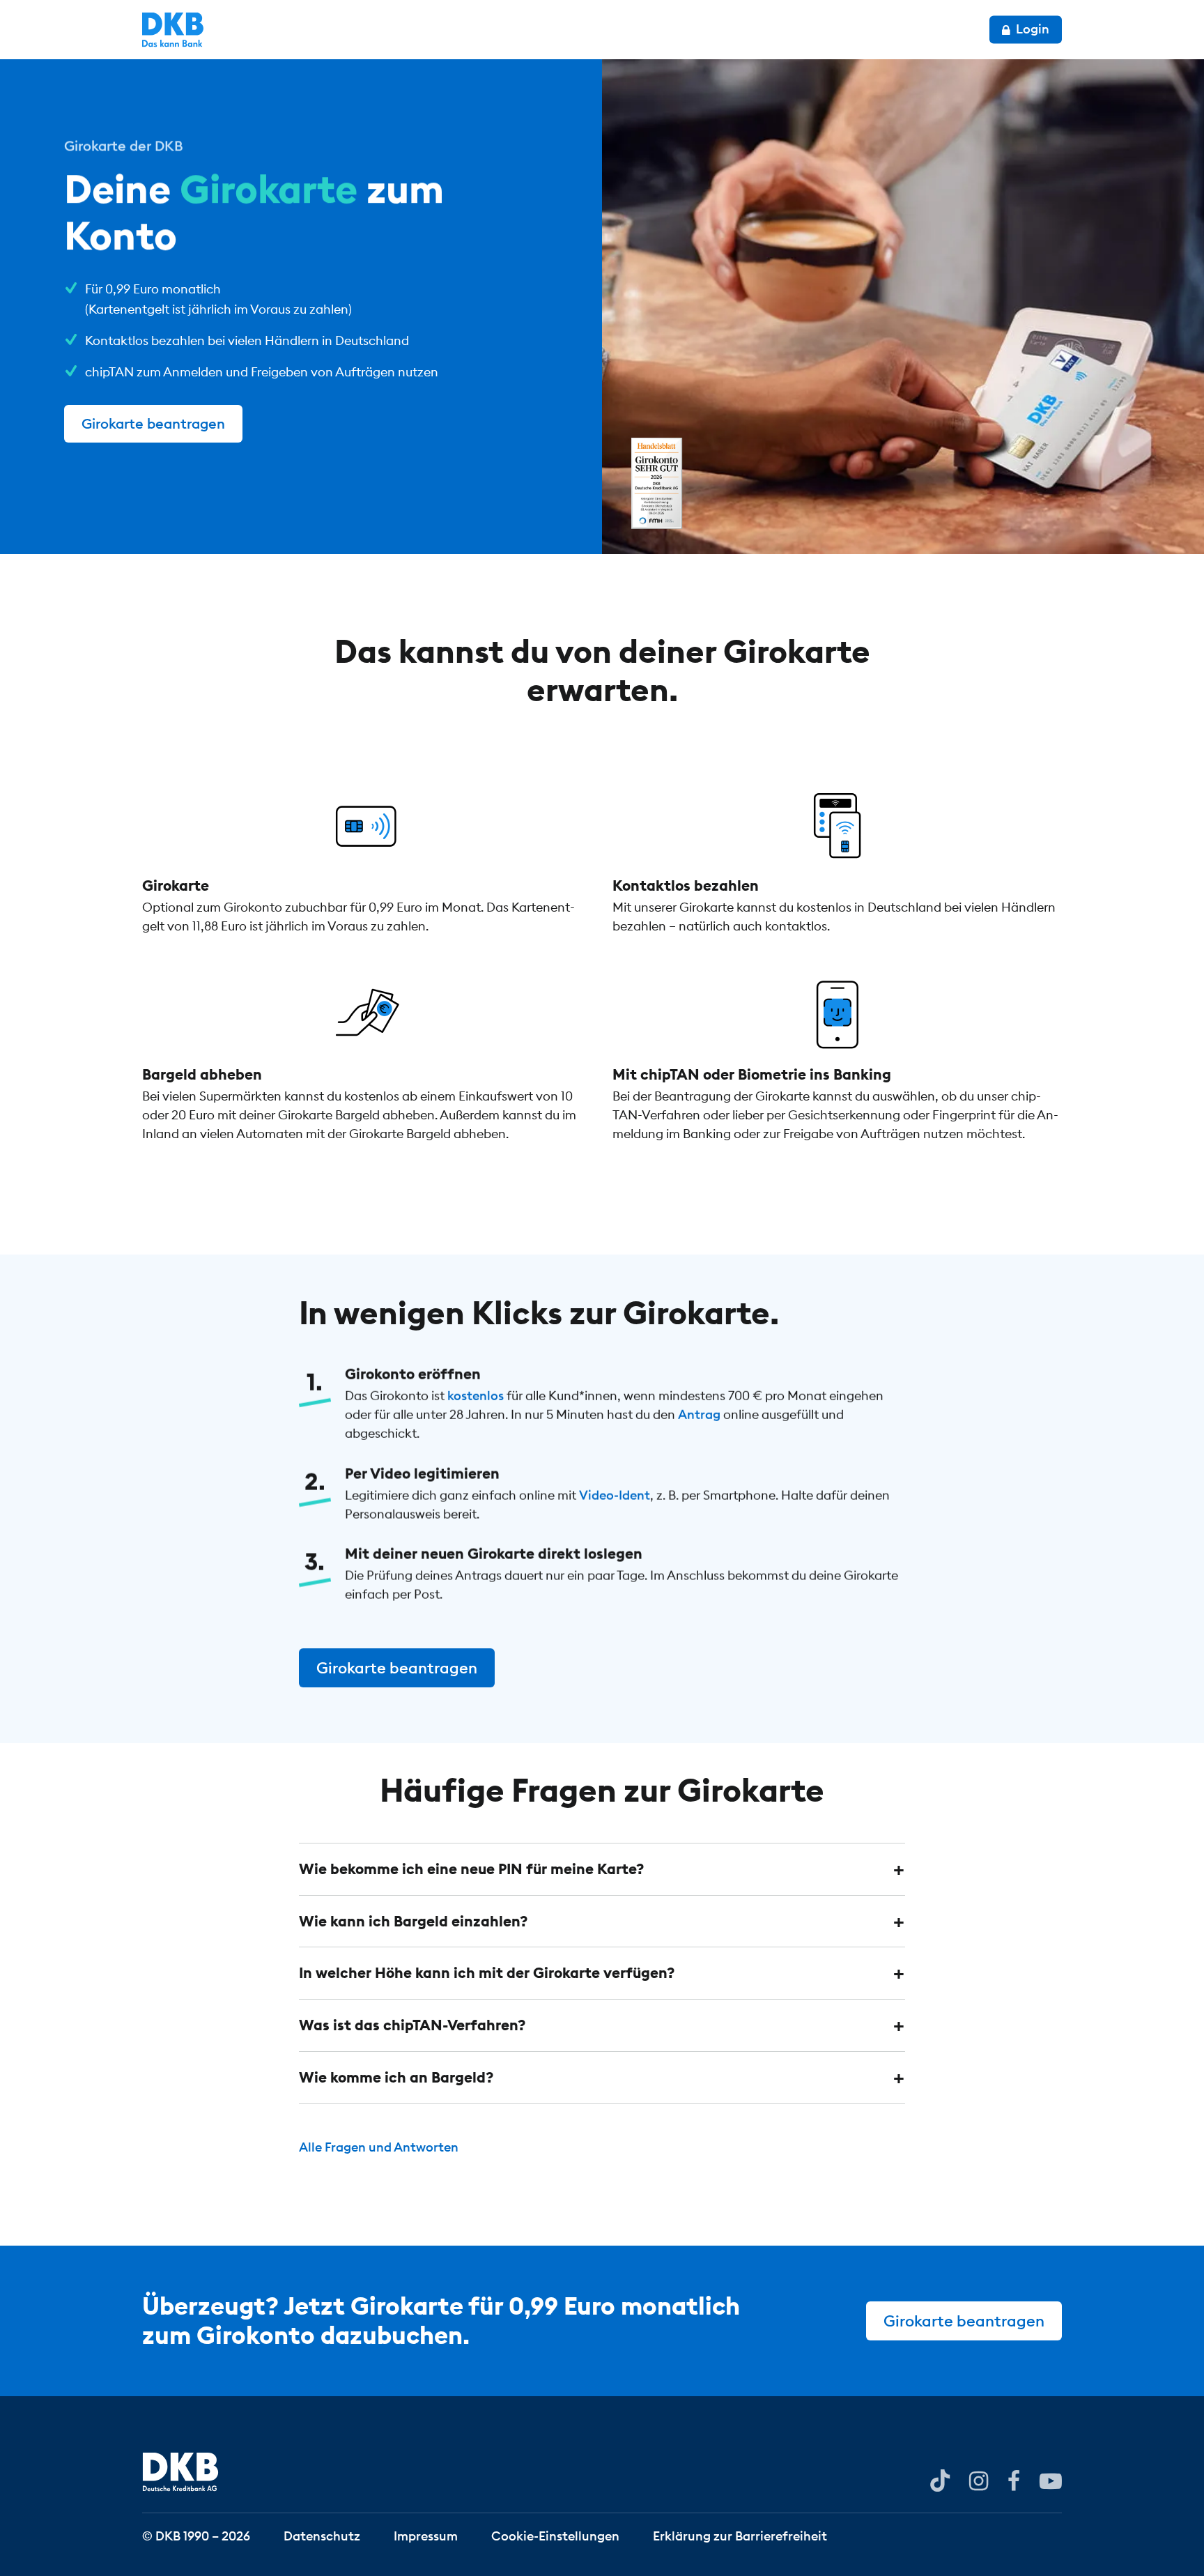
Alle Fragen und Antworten (379, 2147)
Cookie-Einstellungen (555, 2535)
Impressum (426, 2535)
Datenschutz (322, 2535)
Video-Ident (615, 1495)
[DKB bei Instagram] (979, 2480)
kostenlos (476, 1396)
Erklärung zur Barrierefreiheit (740, 2535)
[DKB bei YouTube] (940, 2481)
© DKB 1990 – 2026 (196, 2535)
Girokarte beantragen (153, 423)
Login (1031, 29)
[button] (602, 1869)
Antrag (699, 1414)
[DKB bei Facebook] (1014, 2480)
